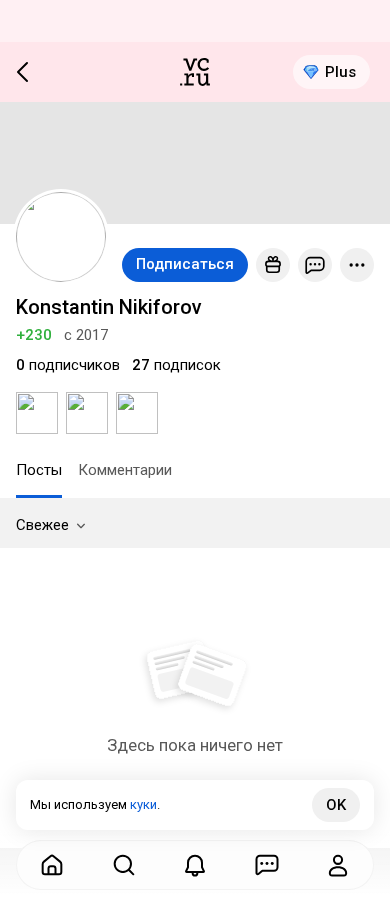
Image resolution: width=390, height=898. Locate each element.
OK (336, 805)
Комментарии (125, 470)
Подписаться (185, 264)
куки (143, 804)
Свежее (42, 525)
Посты (39, 470)
